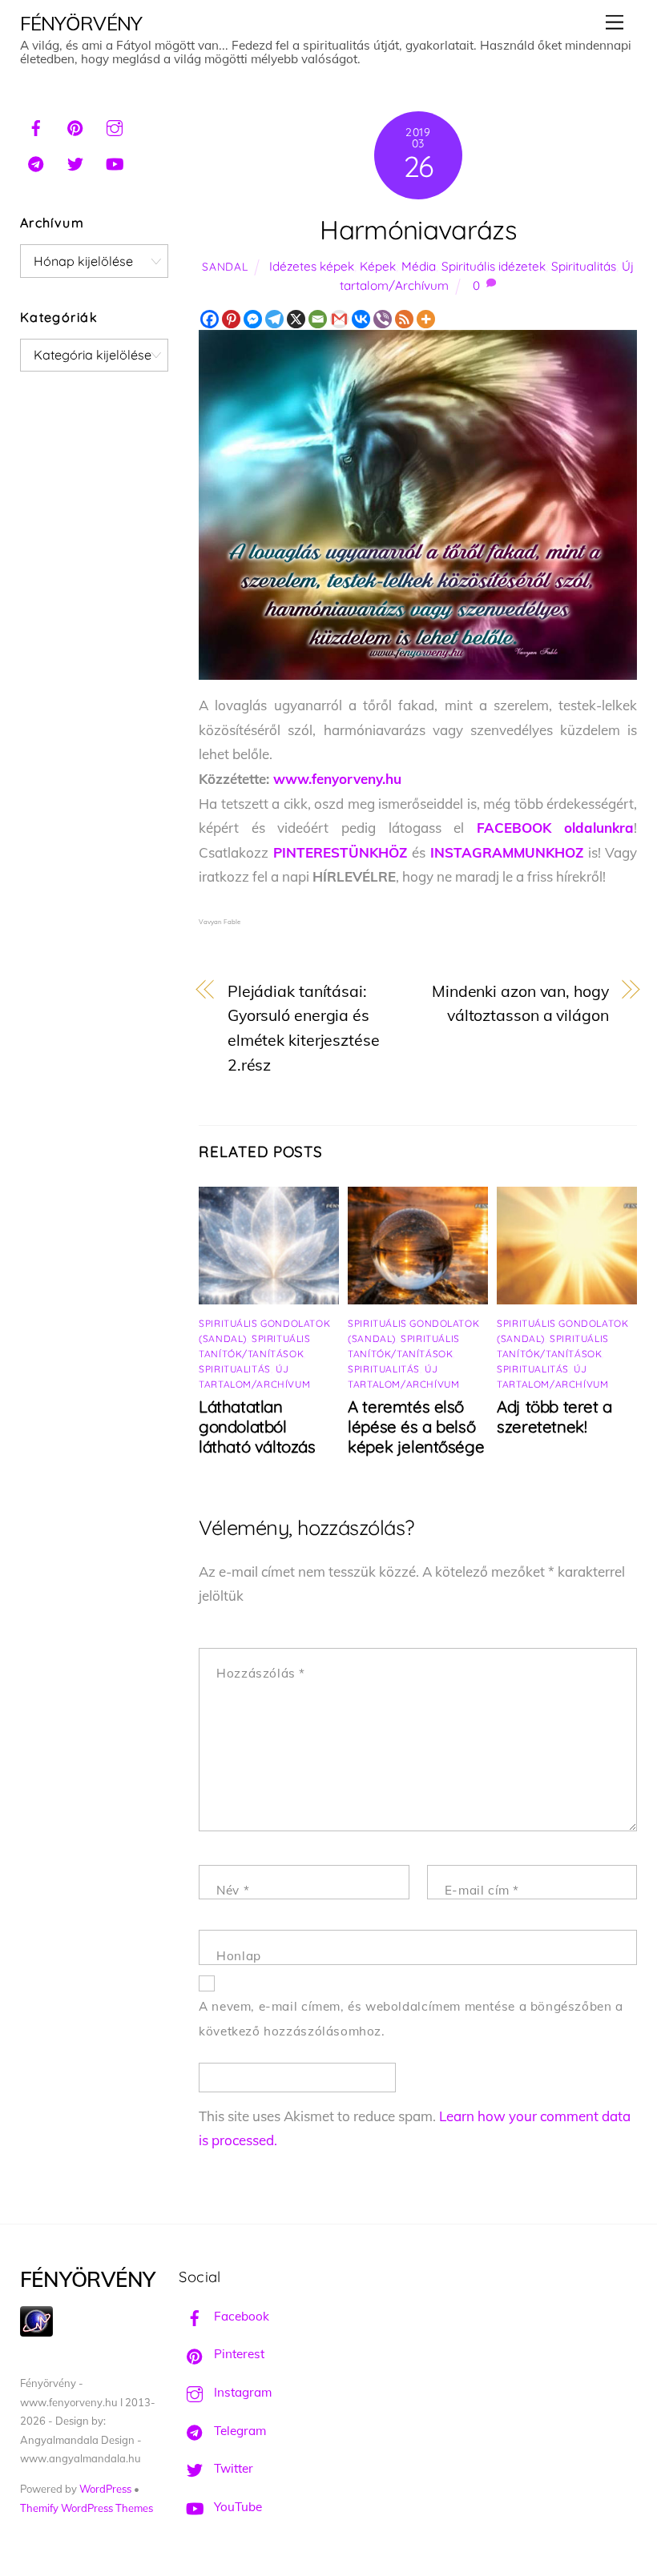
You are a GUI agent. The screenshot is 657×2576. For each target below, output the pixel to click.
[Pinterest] (231, 319)
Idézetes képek (312, 266)
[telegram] (36, 162)
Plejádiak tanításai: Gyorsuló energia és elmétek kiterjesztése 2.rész (304, 1028)
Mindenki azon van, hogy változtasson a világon (520, 1003)
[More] (426, 319)
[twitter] (75, 162)
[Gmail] (339, 319)
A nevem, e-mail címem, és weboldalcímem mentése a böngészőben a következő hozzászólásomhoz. (411, 2019)
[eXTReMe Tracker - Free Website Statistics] (36, 2332)
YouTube (236, 2507)
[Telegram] (274, 319)
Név (233, 1890)
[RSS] (404, 319)
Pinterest (238, 2354)
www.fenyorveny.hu (337, 779)
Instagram (241, 2392)
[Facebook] (210, 319)
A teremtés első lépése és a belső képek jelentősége (416, 1427)
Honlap (239, 1956)
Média (419, 266)
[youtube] (115, 162)
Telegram (238, 2431)
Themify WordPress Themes (87, 2508)
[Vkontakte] (361, 319)
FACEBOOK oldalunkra (556, 828)
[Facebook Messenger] (253, 319)
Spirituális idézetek (494, 266)
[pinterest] (75, 126)
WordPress (105, 2489)
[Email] (318, 319)
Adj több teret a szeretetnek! (554, 1417)
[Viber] (383, 319)
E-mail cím (482, 1890)
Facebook (240, 2316)
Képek (378, 266)
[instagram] (115, 126)
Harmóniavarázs (418, 229)
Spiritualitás (584, 266)
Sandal (225, 266)
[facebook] (36, 126)
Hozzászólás (261, 1673)
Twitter (232, 2468)
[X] (296, 319)
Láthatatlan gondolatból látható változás (257, 1427)
